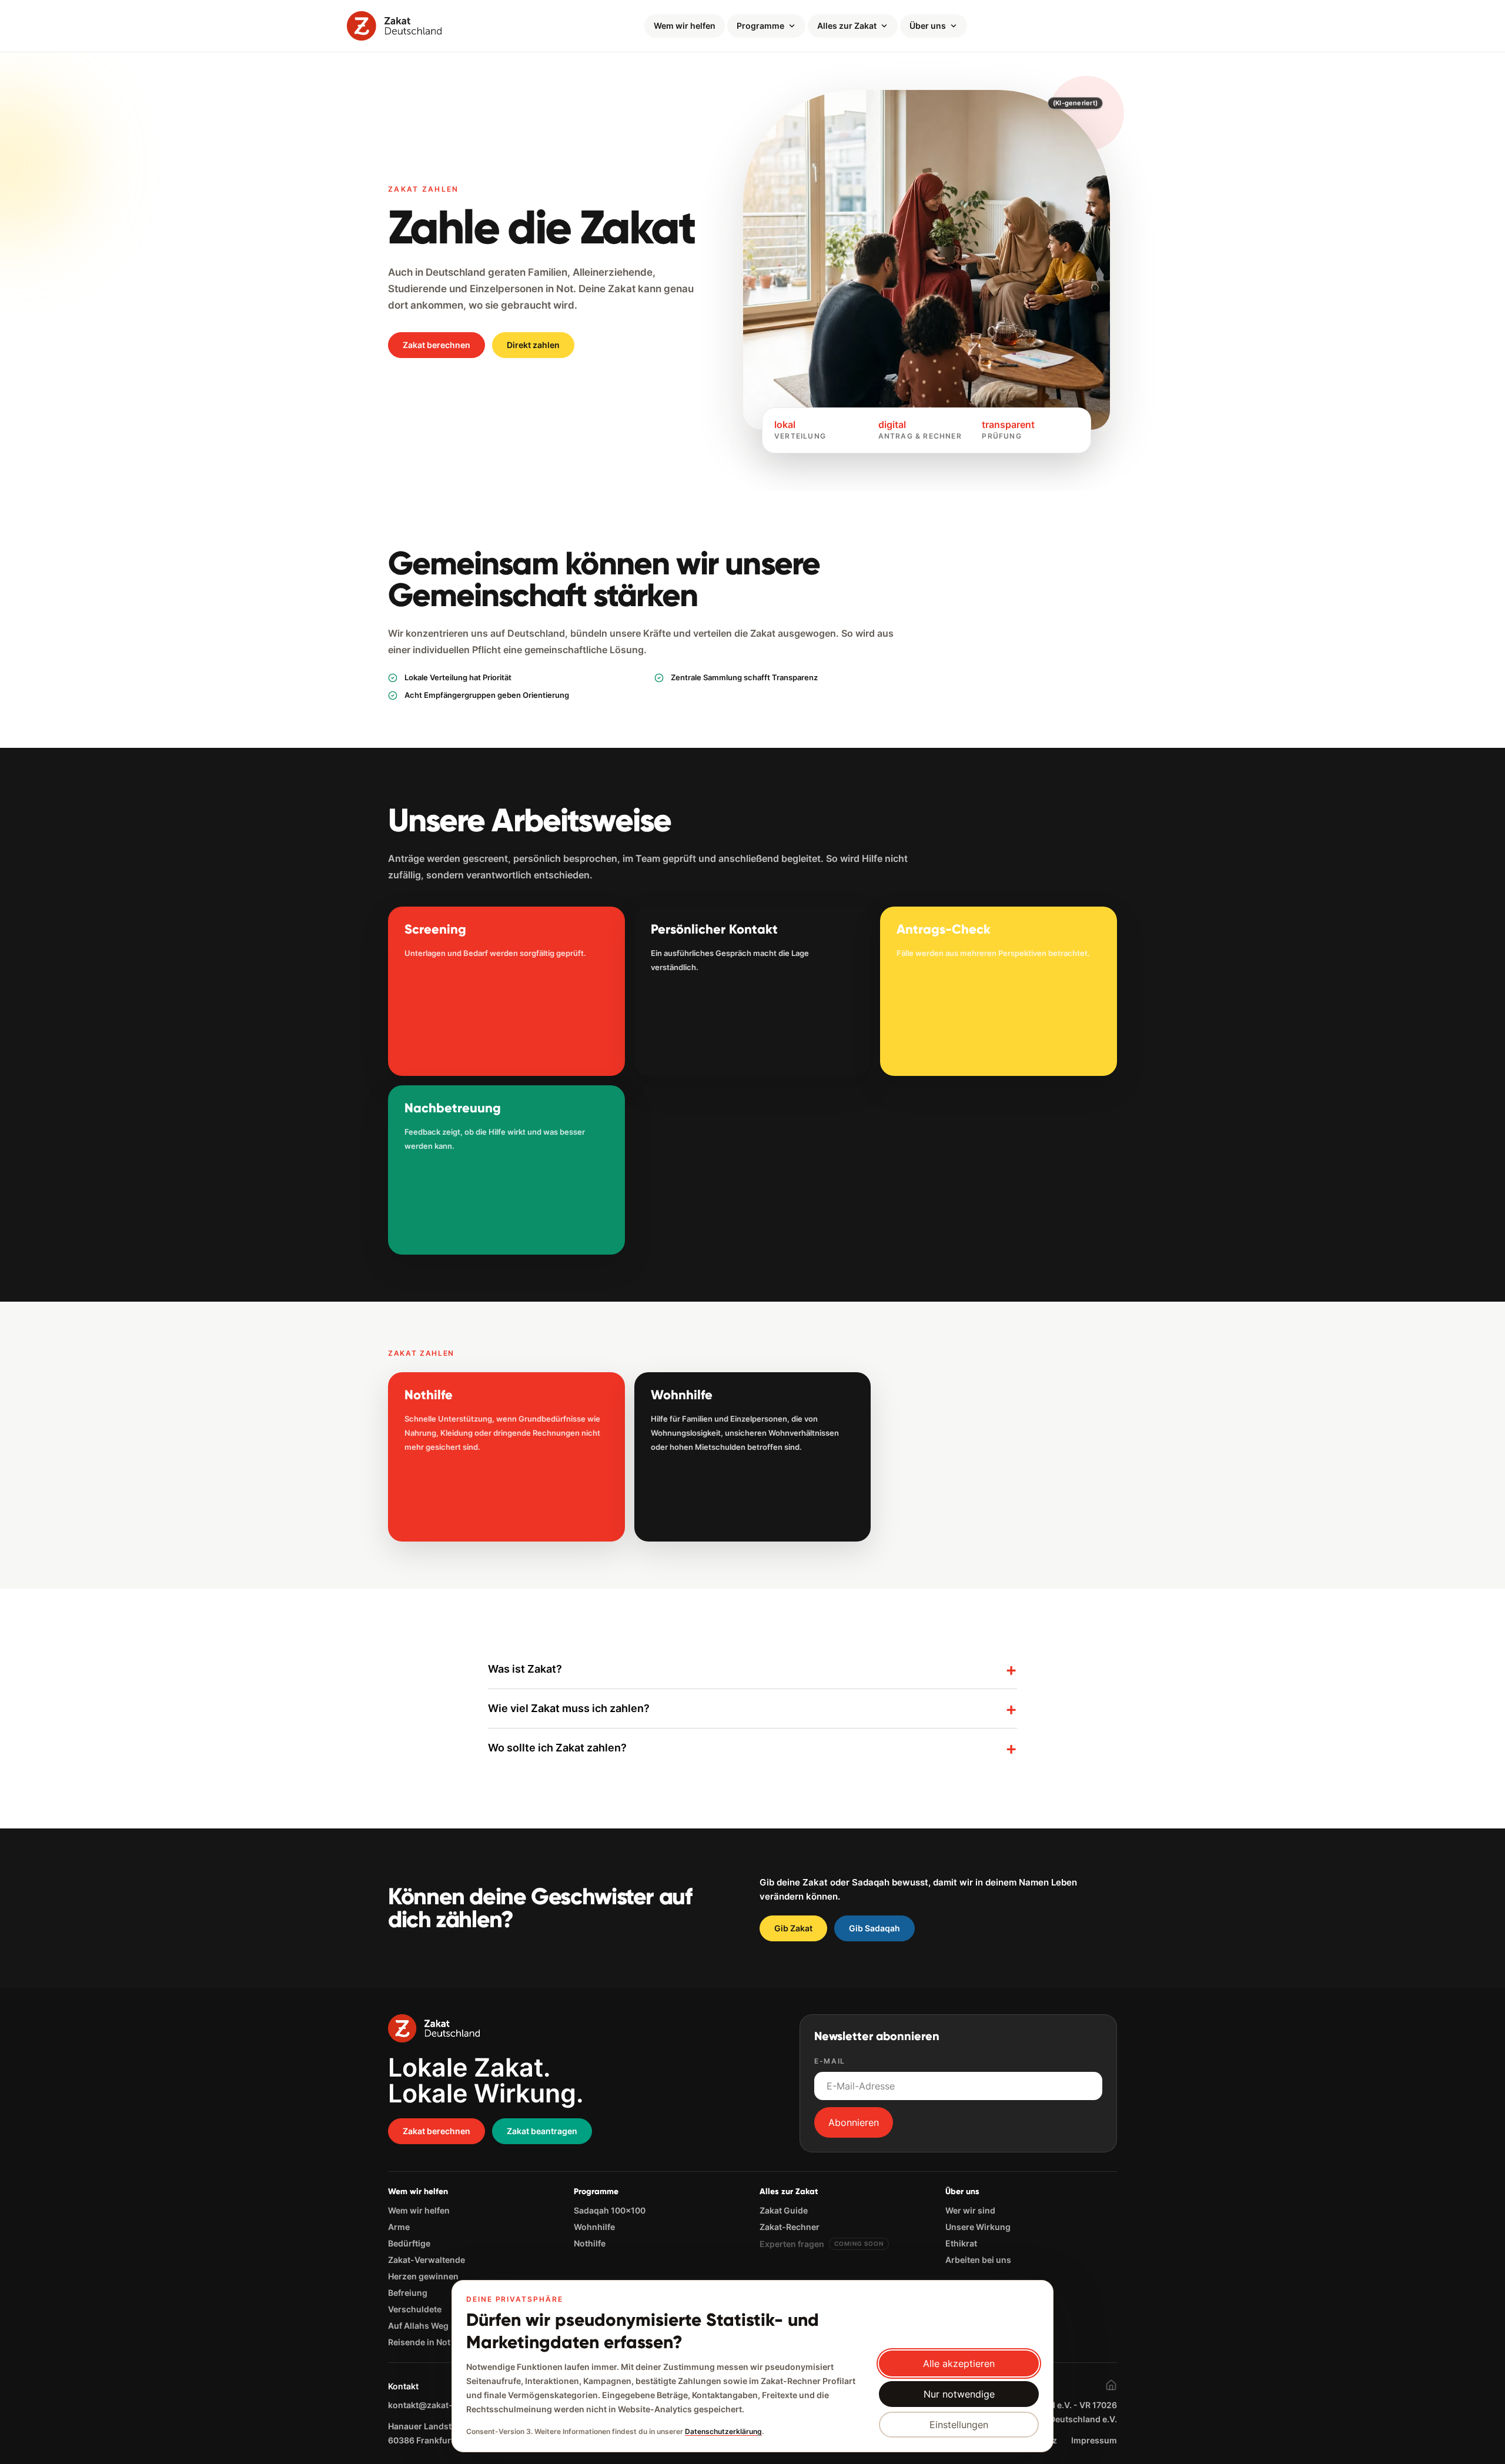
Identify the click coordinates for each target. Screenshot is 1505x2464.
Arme (399, 2227)
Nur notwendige (959, 2394)
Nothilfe (590, 2243)
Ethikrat (961, 2243)
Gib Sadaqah (874, 1928)
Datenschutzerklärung (723, 2431)
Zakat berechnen (437, 345)
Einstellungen (959, 2425)
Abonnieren (854, 2122)
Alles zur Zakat (847, 26)
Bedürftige (409, 2243)
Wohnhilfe (594, 2227)
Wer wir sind (970, 2210)
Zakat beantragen (542, 2131)
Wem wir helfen (685, 26)
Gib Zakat (793, 1928)
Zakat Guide (784, 2210)
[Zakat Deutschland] (394, 26)
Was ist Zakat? (752, 1669)
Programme (760, 26)
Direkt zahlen (533, 345)
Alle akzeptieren (959, 2363)
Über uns (928, 26)
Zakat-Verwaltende (427, 2260)
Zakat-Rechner (790, 2227)
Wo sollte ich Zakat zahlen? (752, 1748)
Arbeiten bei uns (978, 2260)
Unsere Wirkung (978, 2227)
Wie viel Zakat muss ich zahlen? (752, 1709)
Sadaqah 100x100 (610, 2210)
